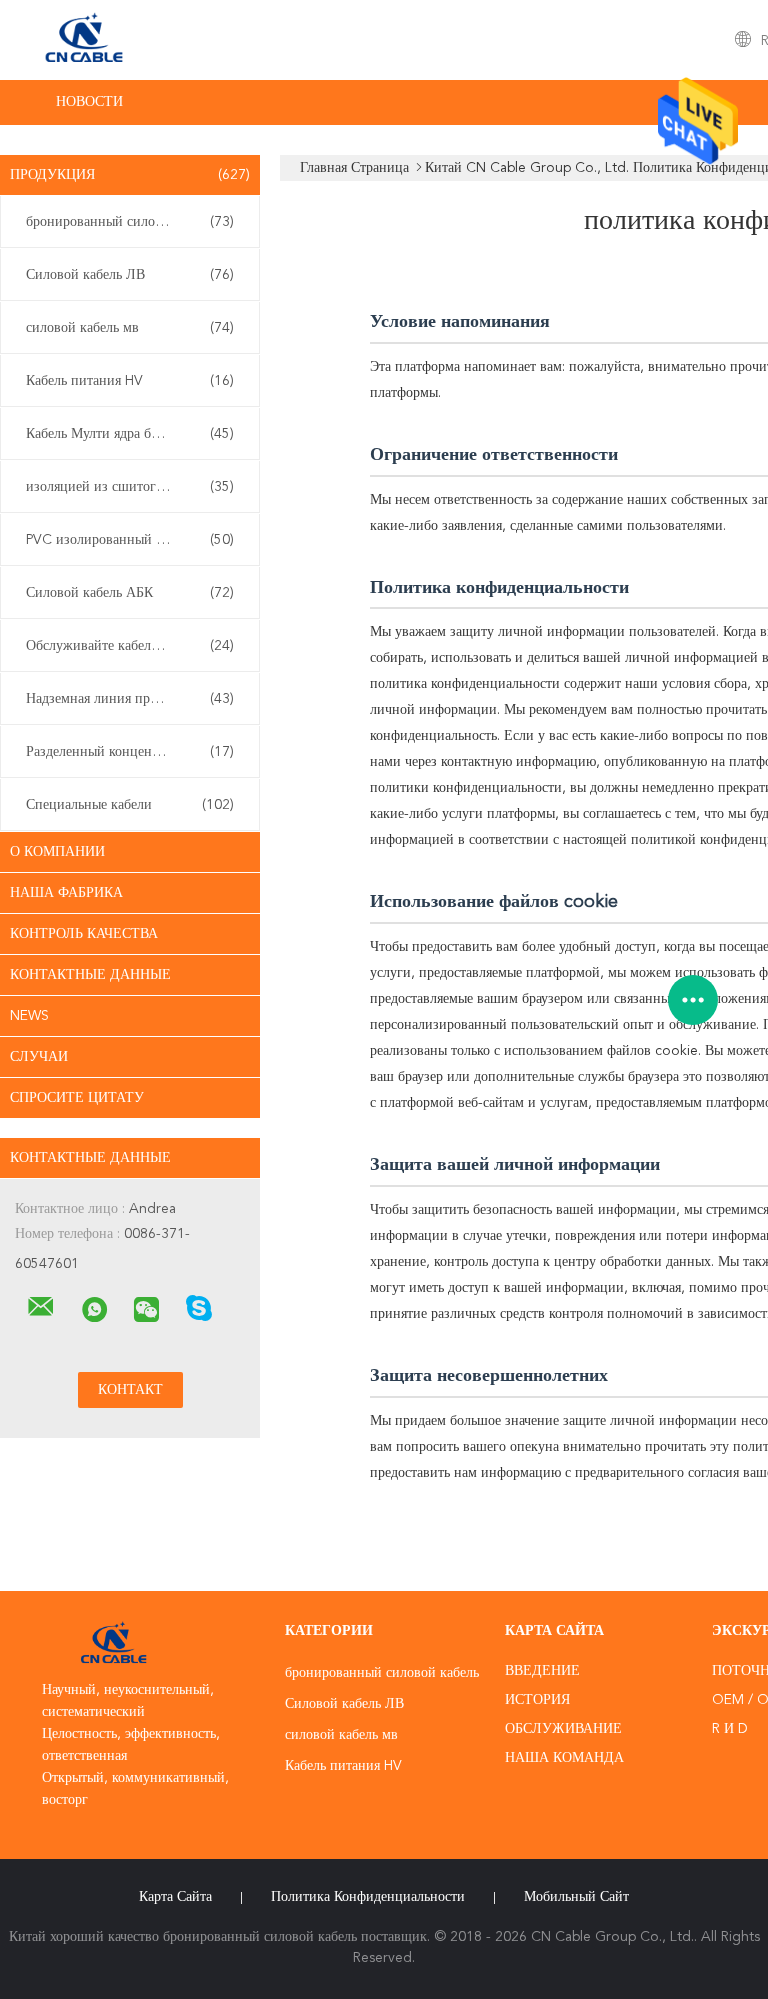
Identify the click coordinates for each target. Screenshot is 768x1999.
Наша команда (564, 1758)
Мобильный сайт (576, 1897)
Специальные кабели (130, 805)
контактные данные (90, 975)
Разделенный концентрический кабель (135, 752)
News (29, 1016)
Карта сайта (175, 1897)
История (537, 1700)
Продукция (130, 175)
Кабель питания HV (130, 381)
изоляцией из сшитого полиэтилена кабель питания (135, 487)
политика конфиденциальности (368, 1897)
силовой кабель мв (130, 328)
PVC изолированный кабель (130, 540)
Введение (542, 1671)
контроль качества (84, 934)
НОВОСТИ (89, 102)
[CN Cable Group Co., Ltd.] (41, 1307)
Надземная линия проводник (130, 699)
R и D (730, 1729)
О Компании (57, 852)
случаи (39, 1057)
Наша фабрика (66, 893)
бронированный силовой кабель (130, 222)
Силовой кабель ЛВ (130, 275)
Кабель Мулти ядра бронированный (133, 434)
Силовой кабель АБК (130, 593)
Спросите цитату (77, 1098)
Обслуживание (563, 1729)
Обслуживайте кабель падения (130, 646)
